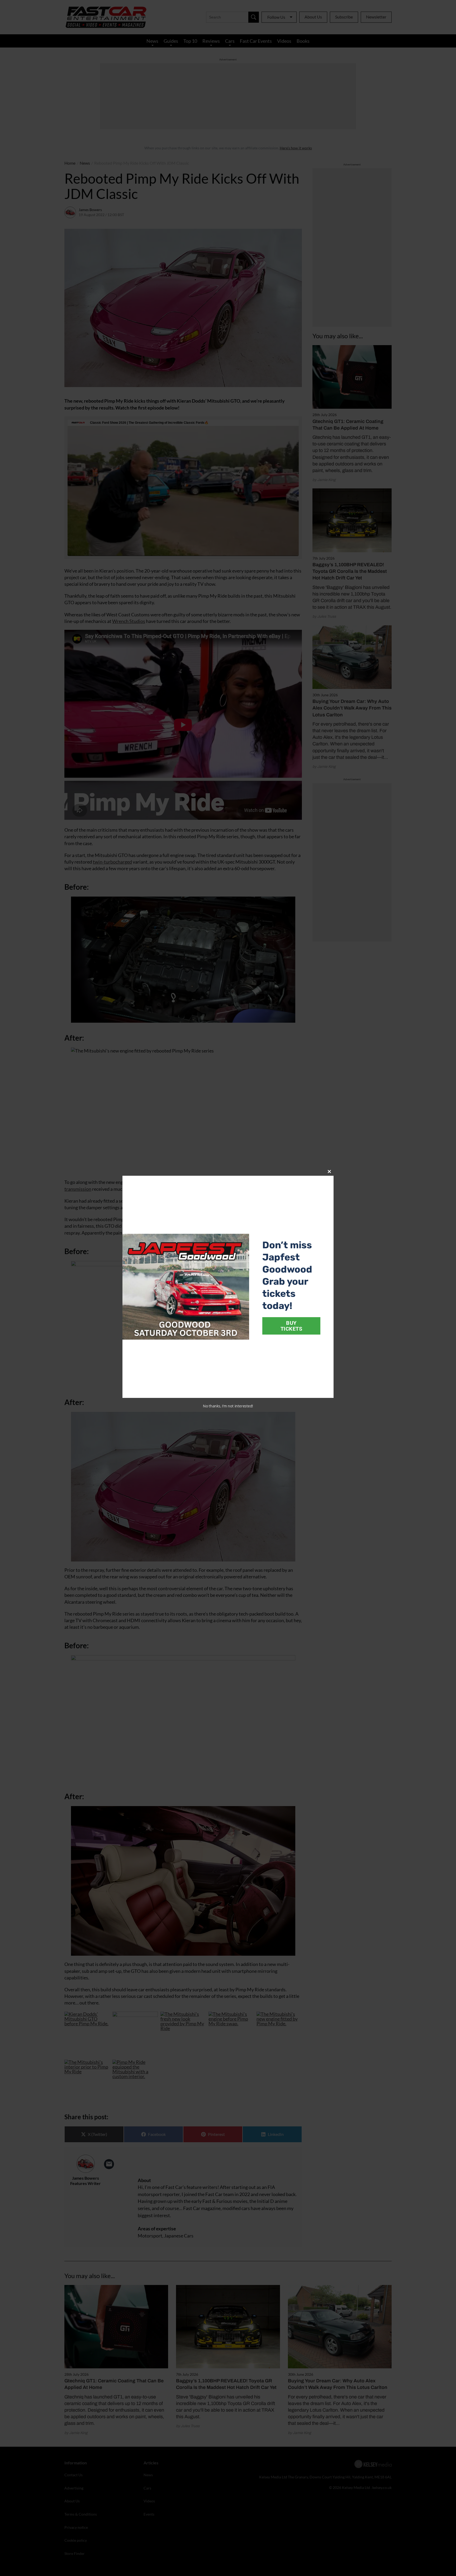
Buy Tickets (291, 1326)
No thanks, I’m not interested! (228, 1406)
